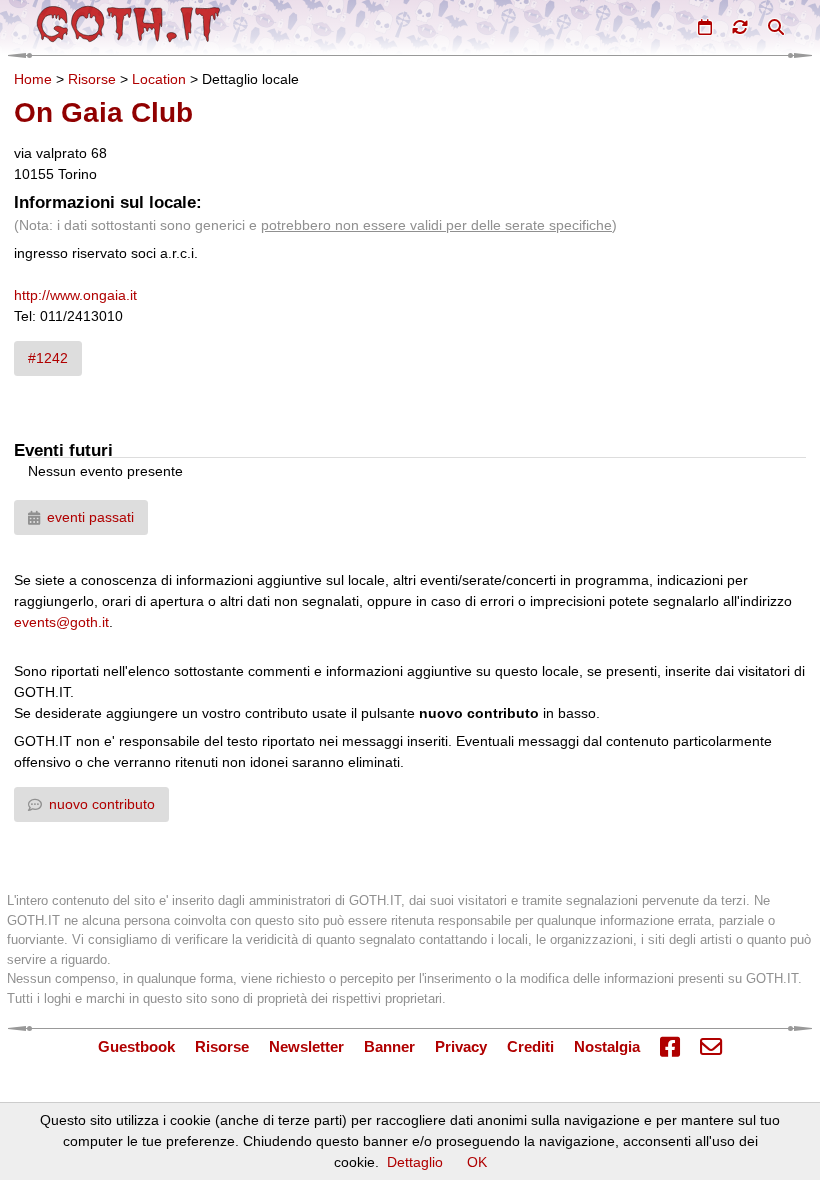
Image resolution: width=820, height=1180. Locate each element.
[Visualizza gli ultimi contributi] (740, 27)
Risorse (92, 79)
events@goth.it (61, 622)
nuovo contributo (102, 804)
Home (33, 79)
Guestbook (136, 1046)
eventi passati (90, 517)
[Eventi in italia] (705, 27)
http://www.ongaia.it (75, 295)
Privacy (461, 1046)
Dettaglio (415, 1162)
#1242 (48, 358)
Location (159, 79)
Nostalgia (607, 1046)
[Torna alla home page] (128, 24)
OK (477, 1162)
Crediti (530, 1046)
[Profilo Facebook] (670, 1048)
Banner (389, 1046)
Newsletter (306, 1046)
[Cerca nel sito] (776, 27)
